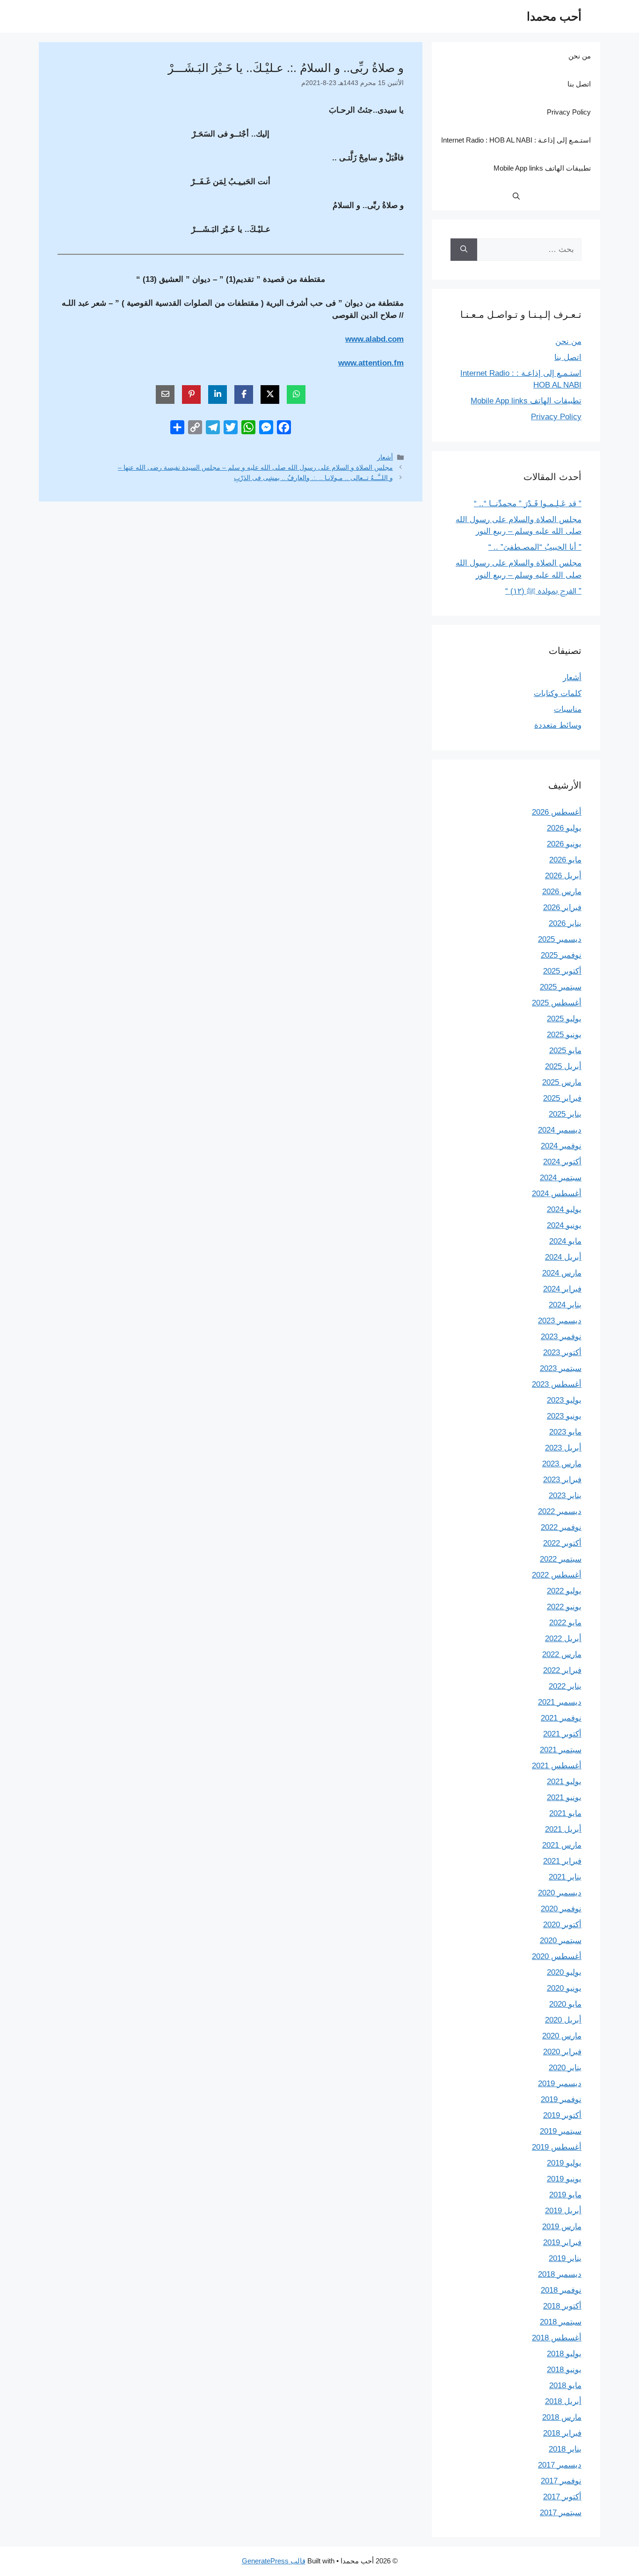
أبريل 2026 (563, 876)
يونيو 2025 (564, 1035)
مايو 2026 (565, 860)
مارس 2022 (562, 1654)
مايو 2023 (565, 1432)
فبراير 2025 (562, 1098)
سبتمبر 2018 (561, 2322)
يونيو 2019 (564, 2179)
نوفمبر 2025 (561, 955)
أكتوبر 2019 (562, 2115)
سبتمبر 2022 (561, 1559)
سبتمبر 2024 (561, 1178)
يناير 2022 (565, 1686)
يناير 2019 (565, 2258)
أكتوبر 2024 (562, 1162)
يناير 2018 (565, 2449)
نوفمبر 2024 (561, 1146)
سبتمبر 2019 (561, 2131)
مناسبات (568, 709)
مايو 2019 (565, 2195)
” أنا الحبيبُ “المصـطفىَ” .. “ (535, 547)
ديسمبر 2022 (560, 1511)
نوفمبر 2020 (561, 1909)
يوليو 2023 (564, 1400)
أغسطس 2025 (557, 1003)
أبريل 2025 (563, 1066)
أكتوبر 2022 (562, 1543)
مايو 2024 (565, 1241)
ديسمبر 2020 (560, 1893)
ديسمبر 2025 (560, 939)
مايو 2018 (565, 2386)
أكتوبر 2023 (562, 1353)
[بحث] (464, 250)
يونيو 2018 (564, 2370)
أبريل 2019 (563, 2211)
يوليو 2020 (564, 1972)
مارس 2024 (562, 1273)
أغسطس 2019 (557, 2147)
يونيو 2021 (564, 1797)
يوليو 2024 (564, 1209)
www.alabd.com (374, 339)
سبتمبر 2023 (561, 1368)
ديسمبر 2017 (560, 2465)
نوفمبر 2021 (561, 1718)
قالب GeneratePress (274, 2561)
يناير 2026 (565, 923)
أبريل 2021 (563, 1829)
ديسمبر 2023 (560, 1321)
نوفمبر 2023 (561, 1337)
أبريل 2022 (563, 1639)
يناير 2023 (565, 1496)
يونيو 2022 (564, 1607)
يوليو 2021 (564, 1782)
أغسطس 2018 (557, 2338)
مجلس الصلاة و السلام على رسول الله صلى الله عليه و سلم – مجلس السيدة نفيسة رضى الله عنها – (255, 467)
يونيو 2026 (564, 844)
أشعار (385, 457)
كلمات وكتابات (558, 693)
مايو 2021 (565, 1813)
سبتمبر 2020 (561, 1941)
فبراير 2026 (562, 908)
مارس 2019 (562, 2227)
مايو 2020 (565, 2004)
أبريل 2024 (563, 1257)
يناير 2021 (565, 1877)
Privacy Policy (569, 112)
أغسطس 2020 (557, 1956)
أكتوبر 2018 (562, 2306)
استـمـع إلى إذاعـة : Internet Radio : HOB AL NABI (516, 140)
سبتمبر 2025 (561, 987)
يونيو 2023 (564, 1416)
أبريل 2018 (563, 2401)
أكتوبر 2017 (562, 2497)
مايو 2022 (565, 1623)
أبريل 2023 (563, 1448)
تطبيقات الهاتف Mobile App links (542, 168)
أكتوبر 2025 (562, 971)
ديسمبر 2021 (560, 1702)
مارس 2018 (562, 2417)
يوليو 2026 (564, 828)
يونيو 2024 (564, 1225)
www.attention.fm (371, 363)
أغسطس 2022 (557, 1575)
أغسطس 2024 (557, 1194)
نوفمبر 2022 (561, 1527)
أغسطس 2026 (557, 812)
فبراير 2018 (562, 2433)
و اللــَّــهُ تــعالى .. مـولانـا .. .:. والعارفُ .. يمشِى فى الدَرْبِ (313, 478)
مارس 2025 (562, 1082)
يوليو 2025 (564, 1019)
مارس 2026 (562, 892)
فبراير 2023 (562, 1480)
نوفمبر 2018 (561, 2290)
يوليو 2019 (564, 2163)
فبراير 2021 (562, 1861)
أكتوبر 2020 (562, 1925)
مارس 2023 (562, 1464)
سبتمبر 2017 (561, 2513)
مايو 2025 (565, 1051)
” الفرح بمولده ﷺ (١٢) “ (543, 591)
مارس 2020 (562, 2036)
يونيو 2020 (564, 1988)
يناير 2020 (565, 2068)
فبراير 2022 (562, 1670)
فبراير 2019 (562, 2242)
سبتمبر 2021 (561, 1750)
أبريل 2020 (563, 2020)
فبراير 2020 (562, 2052)
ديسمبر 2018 (560, 2274)
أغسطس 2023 (557, 1384)
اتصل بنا (579, 84)
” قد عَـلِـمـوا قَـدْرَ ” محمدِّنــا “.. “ (528, 504)
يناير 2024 (565, 1305)
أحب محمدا (554, 16)
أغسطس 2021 (557, 1766)
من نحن (580, 56)
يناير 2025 (565, 1114)
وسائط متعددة (558, 725)
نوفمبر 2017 (561, 2481)
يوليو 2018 (564, 2354)
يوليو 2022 (564, 1591)
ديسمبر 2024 (560, 1130)
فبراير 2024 (562, 1289)
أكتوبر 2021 (562, 1734)
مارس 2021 (562, 1845)
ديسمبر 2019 (560, 2084)
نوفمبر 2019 (561, 2099)
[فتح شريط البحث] (516, 196)
